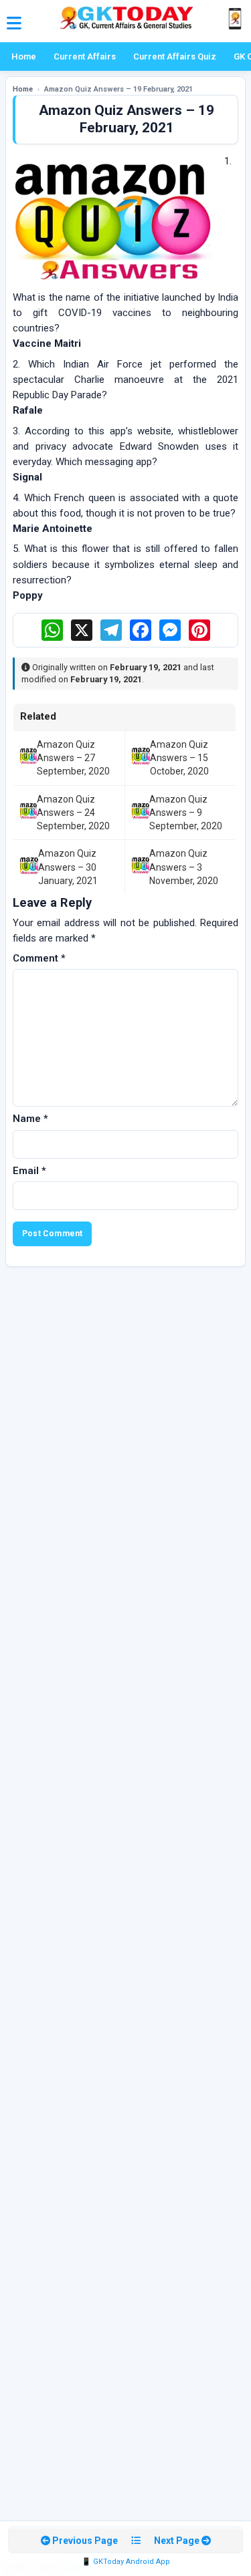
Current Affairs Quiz (175, 56)
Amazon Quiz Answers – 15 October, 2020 (179, 758)
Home (24, 56)
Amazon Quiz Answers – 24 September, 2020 (73, 813)
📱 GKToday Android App (126, 2562)
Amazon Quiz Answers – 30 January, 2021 (68, 867)
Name (30, 1119)
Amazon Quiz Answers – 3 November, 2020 (184, 867)
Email (29, 1171)
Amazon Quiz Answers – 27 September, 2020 (73, 758)
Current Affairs (85, 56)
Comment (39, 958)
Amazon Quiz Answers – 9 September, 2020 (186, 813)
